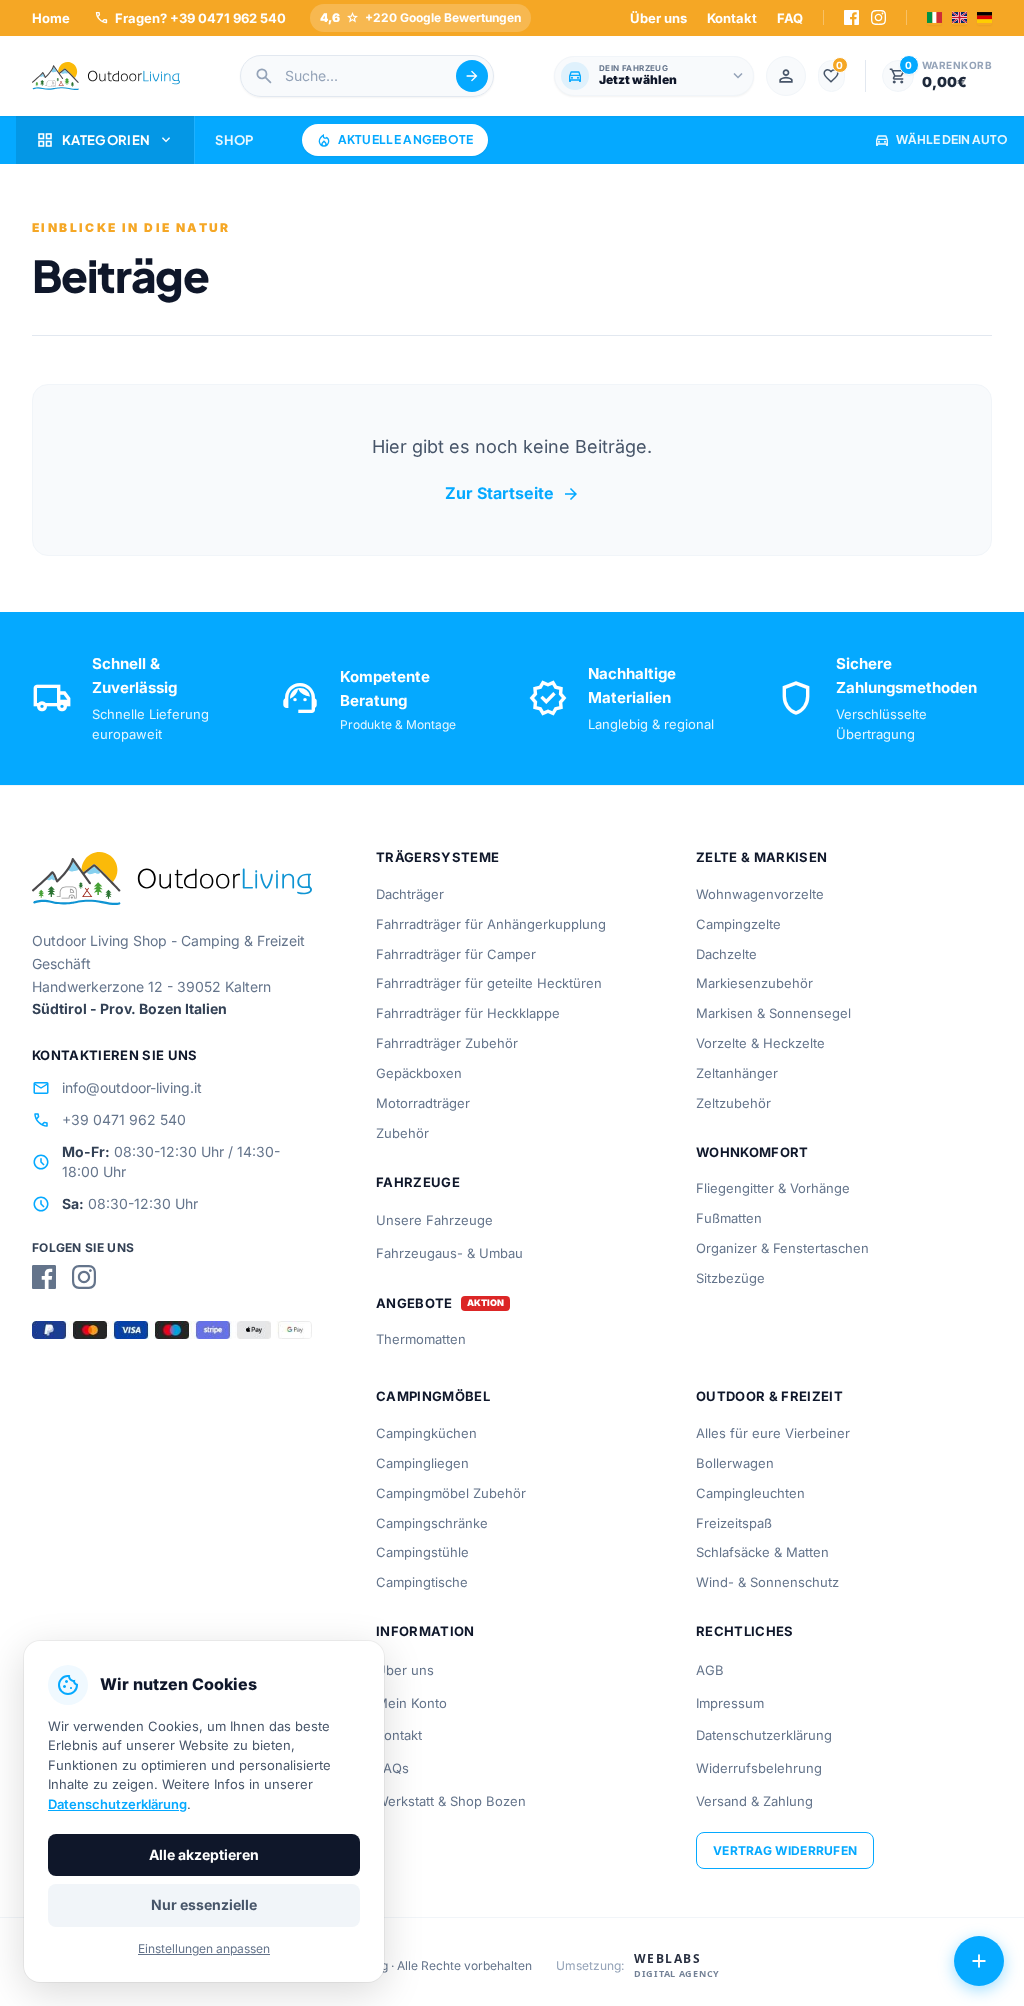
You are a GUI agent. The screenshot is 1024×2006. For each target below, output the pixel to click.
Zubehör (402, 1133)
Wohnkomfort (752, 1152)
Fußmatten (729, 1218)
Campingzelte (738, 924)
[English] (959, 17)
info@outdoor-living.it (117, 1088)
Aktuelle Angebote (395, 140)
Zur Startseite (512, 494)
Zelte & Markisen (761, 857)
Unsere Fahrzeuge (434, 1220)
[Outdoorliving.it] (106, 76)
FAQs (392, 1768)
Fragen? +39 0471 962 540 (190, 17)
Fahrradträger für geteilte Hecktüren (489, 983)
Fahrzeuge (418, 1182)
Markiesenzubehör (754, 983)
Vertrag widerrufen (785, 1850)
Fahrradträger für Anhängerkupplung (491, 924)
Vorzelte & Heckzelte (760, 1043)
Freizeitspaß (734, 1523)
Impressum (730, 1703)
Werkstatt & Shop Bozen (451, 1801)
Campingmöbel (433, 1396)
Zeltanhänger (737, 1073)
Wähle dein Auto (941, 139)
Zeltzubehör (733, 1103)
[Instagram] (878, 17)
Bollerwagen (735, 1463)
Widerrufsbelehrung (759, 1768)
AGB (710, 1670)
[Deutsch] (984, 17)
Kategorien (105, 140)
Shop (234, 140)
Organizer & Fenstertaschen (782, 1248)
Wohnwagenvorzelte (760, 894)
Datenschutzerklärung (764, 1735)
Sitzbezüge (730, 1278)
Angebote (414, 1303)
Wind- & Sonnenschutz (767, 1582)
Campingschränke (432, 1523)
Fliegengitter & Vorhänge (773, 1188)
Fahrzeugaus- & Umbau (449, 1253)
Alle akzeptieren (204, 1854)
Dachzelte (726, 954)
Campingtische (422, 1582)
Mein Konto (411, 1703)
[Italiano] (934, 17)
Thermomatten (421, 1339)
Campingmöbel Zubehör (451, 1493)
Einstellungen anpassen (204, 1948)
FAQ (790, 18)
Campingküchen (426, 1433)
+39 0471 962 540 (109, 1120)
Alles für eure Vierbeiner (773, 1433)
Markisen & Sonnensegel (773, 1013)
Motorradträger (423, 1103)
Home (51, 18)
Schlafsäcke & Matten (762, 1552)
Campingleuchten (750, 1493)
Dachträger (410, 894)
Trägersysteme (437, 857)
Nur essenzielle (204, 1904)
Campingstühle (422, 1552)
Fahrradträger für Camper (456, 954)
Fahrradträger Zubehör (447, 1043)
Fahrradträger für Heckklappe (468, 1013)
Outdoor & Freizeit (769, 1396)
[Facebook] (851, 17)
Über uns (658, 18)
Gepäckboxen (419, 1073)
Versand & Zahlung (754, 1801)
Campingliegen (422, 1463)
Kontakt (732, 18)
